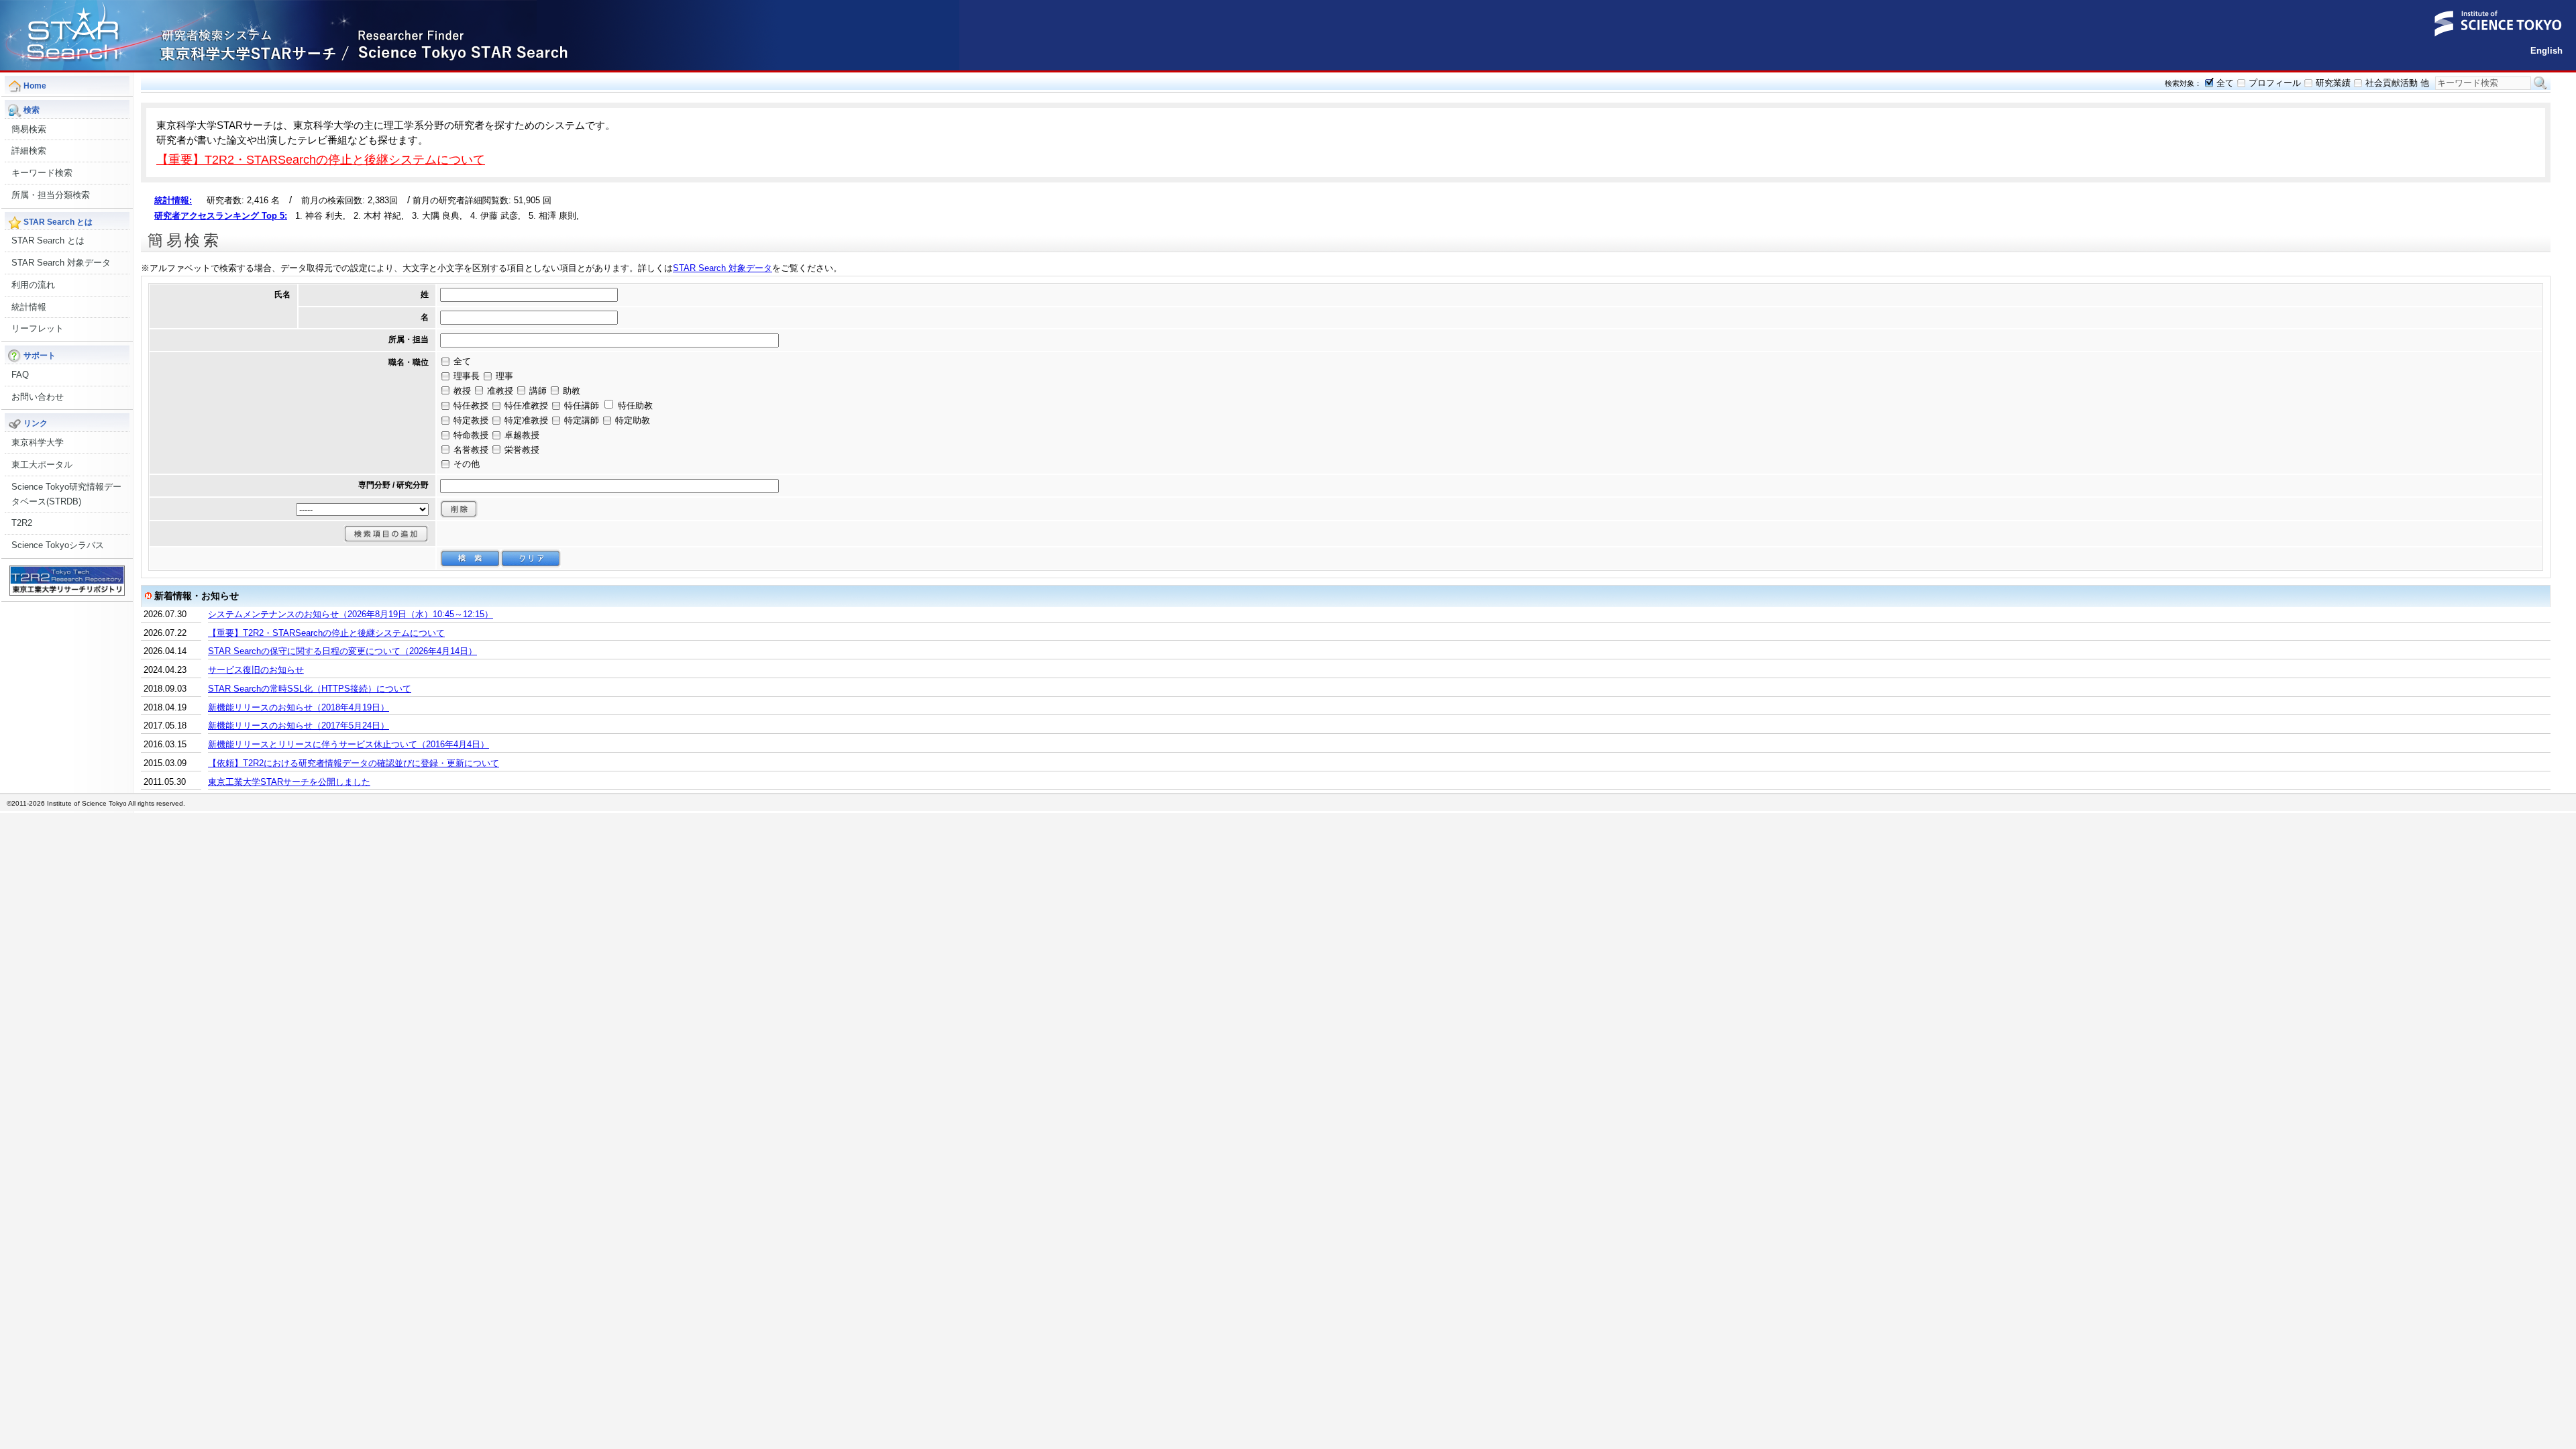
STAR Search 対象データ (61, 263)
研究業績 (2333, 83)
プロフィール (2275, 83)
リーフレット (38, 328)
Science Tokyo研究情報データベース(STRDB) (66, 494)
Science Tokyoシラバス (58, 545)
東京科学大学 (38, 442)
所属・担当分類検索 (51, 195)
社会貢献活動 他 (2397, 83)
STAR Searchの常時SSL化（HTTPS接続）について (310, 689)
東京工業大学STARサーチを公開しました (289, 782)
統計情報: (173, 200)
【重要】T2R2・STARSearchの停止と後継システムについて (321, 159)
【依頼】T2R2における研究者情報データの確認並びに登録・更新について (354, 763)
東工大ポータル (42, 465)
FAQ (20, 375)
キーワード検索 (42, 173)
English (2546, 51)
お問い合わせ (38, 397)
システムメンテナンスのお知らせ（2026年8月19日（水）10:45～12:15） (351, 614)
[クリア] (531, 558)
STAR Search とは (48, 240)
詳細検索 (29, 151)
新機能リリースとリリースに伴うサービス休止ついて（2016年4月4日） (348, 744)
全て (2225, 83)
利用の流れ (33, 285)
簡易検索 (29, 129)
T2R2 (22, 523)
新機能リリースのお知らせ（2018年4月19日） (299, 707)
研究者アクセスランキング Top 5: (221, 216)
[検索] (470, 558)
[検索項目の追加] (386, 534)
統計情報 (29, 307)
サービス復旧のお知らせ (256, 670)
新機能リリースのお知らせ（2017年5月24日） (299, 726)
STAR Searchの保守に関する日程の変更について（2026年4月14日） (342, 651)
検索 (2540, 83)
